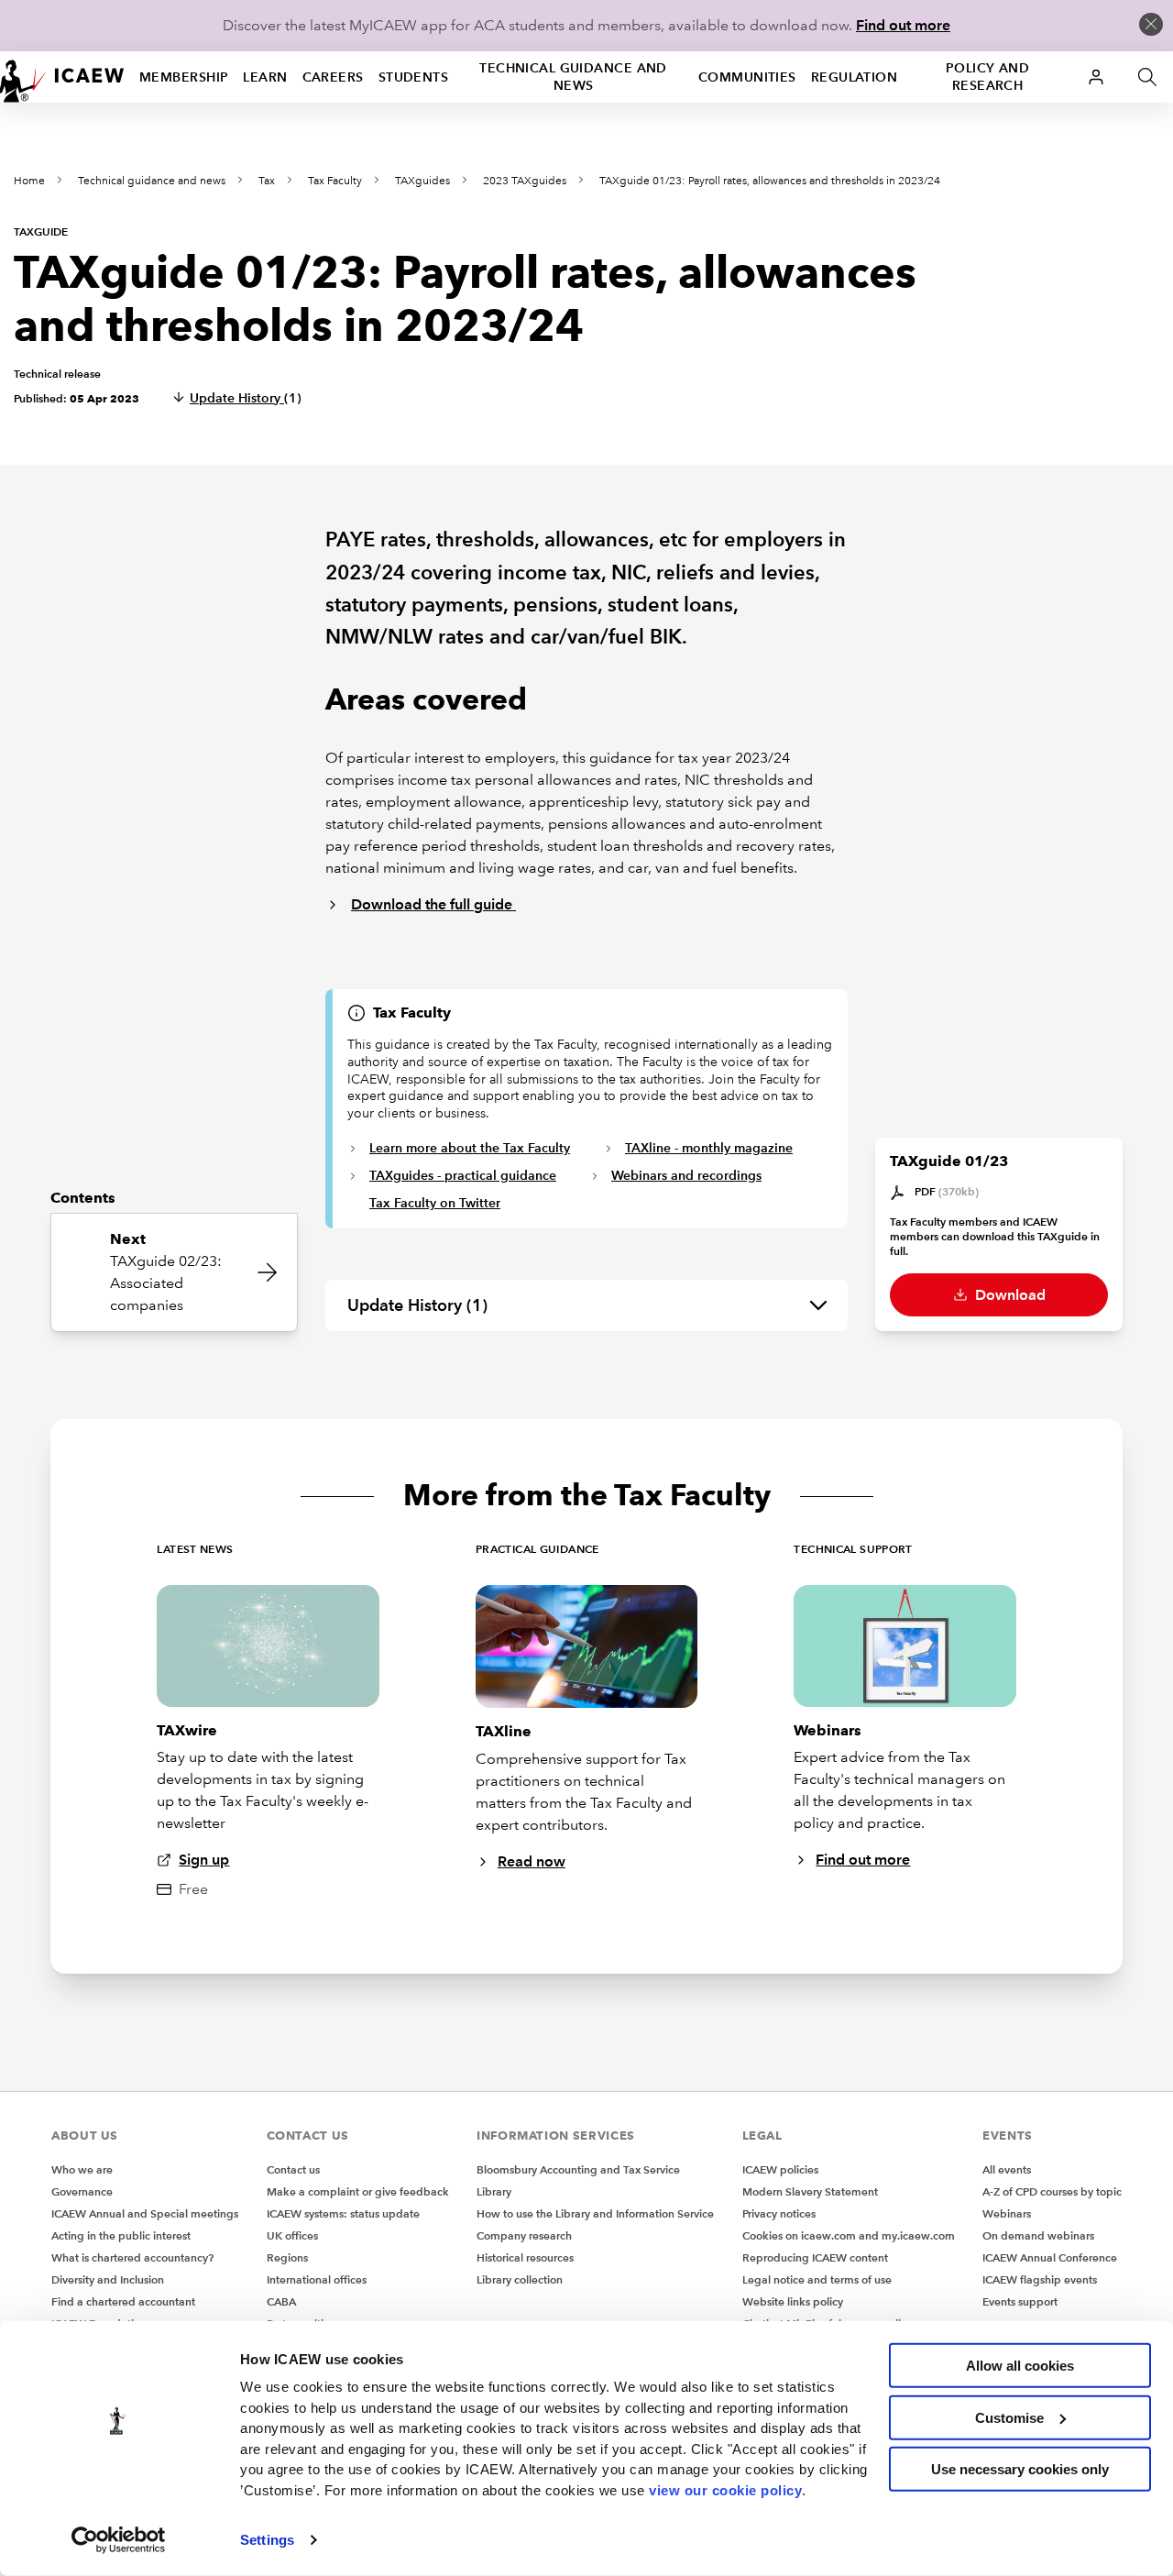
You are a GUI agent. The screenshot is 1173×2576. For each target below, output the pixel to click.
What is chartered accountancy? (132, 2257)
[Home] (62, 77)
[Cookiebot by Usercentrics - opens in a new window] (119, 2540)
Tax (267, 181)
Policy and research (987, 77)
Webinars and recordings (686, 1175)
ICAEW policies (780, 2169)
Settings (267, 2540)
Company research (524, 2235)
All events (1007, 2169)
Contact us (293, 2169)
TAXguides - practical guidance (463, 1175)
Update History (246, 398)
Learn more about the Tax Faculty (470, 1148)
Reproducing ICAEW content (815, 2257)
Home (29, 181)
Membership (184, 77)
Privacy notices (779, 2213)
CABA (281, 2301)
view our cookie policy (725, 2489)
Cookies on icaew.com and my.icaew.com (849, 2235)
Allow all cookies (1020, 2366)
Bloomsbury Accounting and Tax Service (578, 2169)
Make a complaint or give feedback (358, 2191)
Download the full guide (433, 904)
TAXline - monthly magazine (709, 1148)
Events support (1020, 2301)
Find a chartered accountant (123, 2301)
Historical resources (525, 2257)
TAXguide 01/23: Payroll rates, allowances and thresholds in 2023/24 (770, 181)
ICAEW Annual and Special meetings (145, 2213)
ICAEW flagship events (1040, 2279)
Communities (747, 77)
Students (414, 77)
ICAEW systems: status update (343, 2213)
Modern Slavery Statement (810, 2191)
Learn (265, 77)
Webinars (1007, 2213)
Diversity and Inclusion (108, 2279)
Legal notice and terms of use (817, 2279)
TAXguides (422, 181)
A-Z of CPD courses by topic (1052, 2191)
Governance (82, 2191)
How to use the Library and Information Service (595, 2213)
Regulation (854, 77)
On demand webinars (1038, 2235)
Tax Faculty (335, 181)
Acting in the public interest (121, 2235)
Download (1009, 1295)
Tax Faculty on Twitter (435, 1203)
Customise (1009, 2417)
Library (494, 2191)
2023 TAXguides (525, 181)
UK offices (292, 2235)
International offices (317, 2279)
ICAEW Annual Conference (1050, 2257)
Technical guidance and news (573, 77)
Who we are (82, 2169)
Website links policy (793, 2301)
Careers (333, 77)
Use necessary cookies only (1020, 2469)
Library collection (520, 2279)
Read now (532, 1861)
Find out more (903, 25)
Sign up (204, 1860)
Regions (287, 2257)
